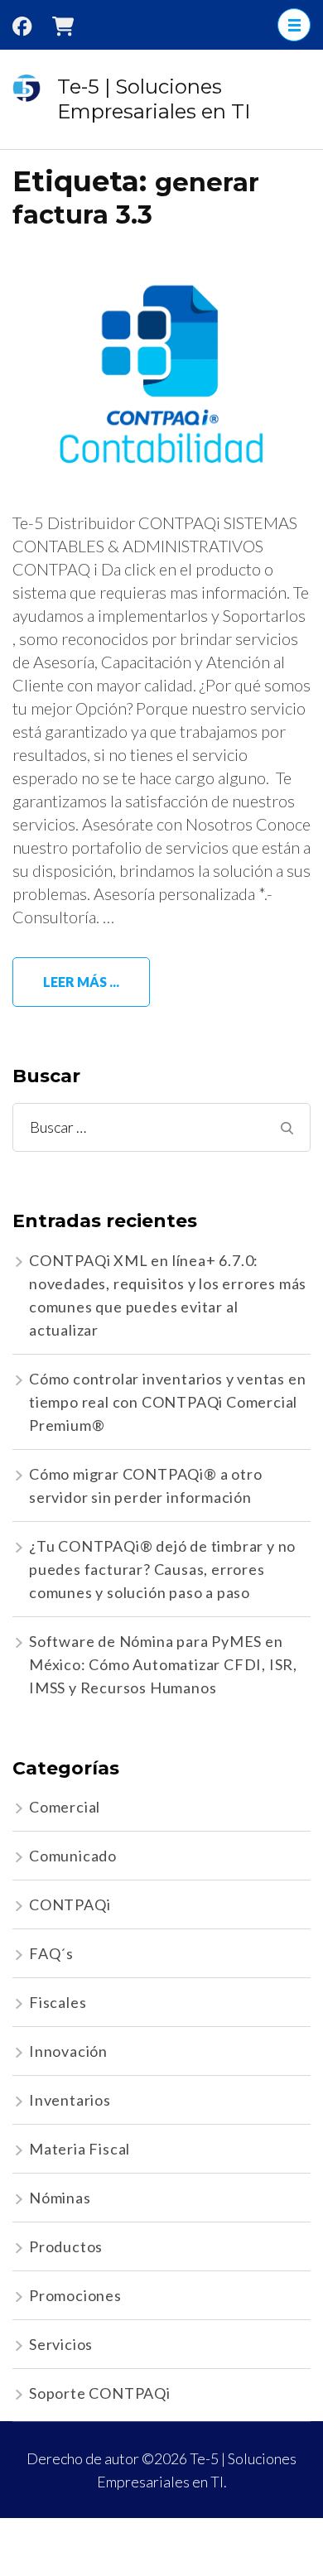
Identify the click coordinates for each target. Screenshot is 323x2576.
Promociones (75, 2295)
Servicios (61, 2344)
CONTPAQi (70, 1904)
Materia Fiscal (80, 2149)
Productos (66, 2246)
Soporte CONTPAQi (100, 2393)
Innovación (68, 2051)
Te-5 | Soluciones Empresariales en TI (154, 99)
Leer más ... (81, 982)
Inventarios (70, 2100)
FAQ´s (51, 1953)
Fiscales (58, 2002)
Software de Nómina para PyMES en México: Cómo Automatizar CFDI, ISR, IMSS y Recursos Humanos (163, 1664)
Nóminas (60, 2198)
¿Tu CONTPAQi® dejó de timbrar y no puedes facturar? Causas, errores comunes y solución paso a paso (162, 1569)
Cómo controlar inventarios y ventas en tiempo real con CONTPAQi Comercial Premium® (167, 1402)
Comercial (65, 1807)
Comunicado (73, 1856)
